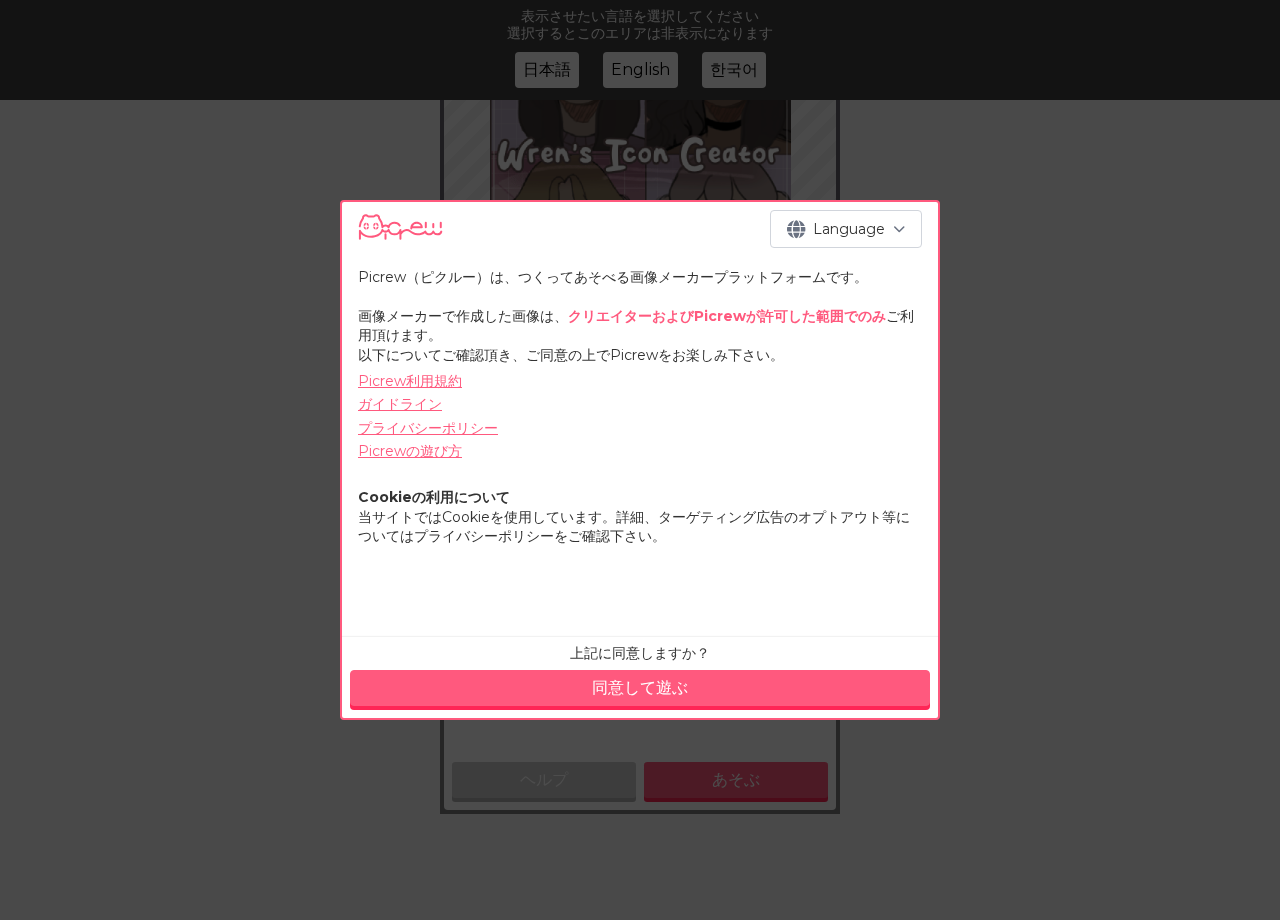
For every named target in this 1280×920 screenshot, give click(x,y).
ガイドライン (400, 404)
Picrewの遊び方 (410, 451)
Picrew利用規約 (410, 381)
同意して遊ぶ (640, 687)
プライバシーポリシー (428, 428)
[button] (846, 229)
